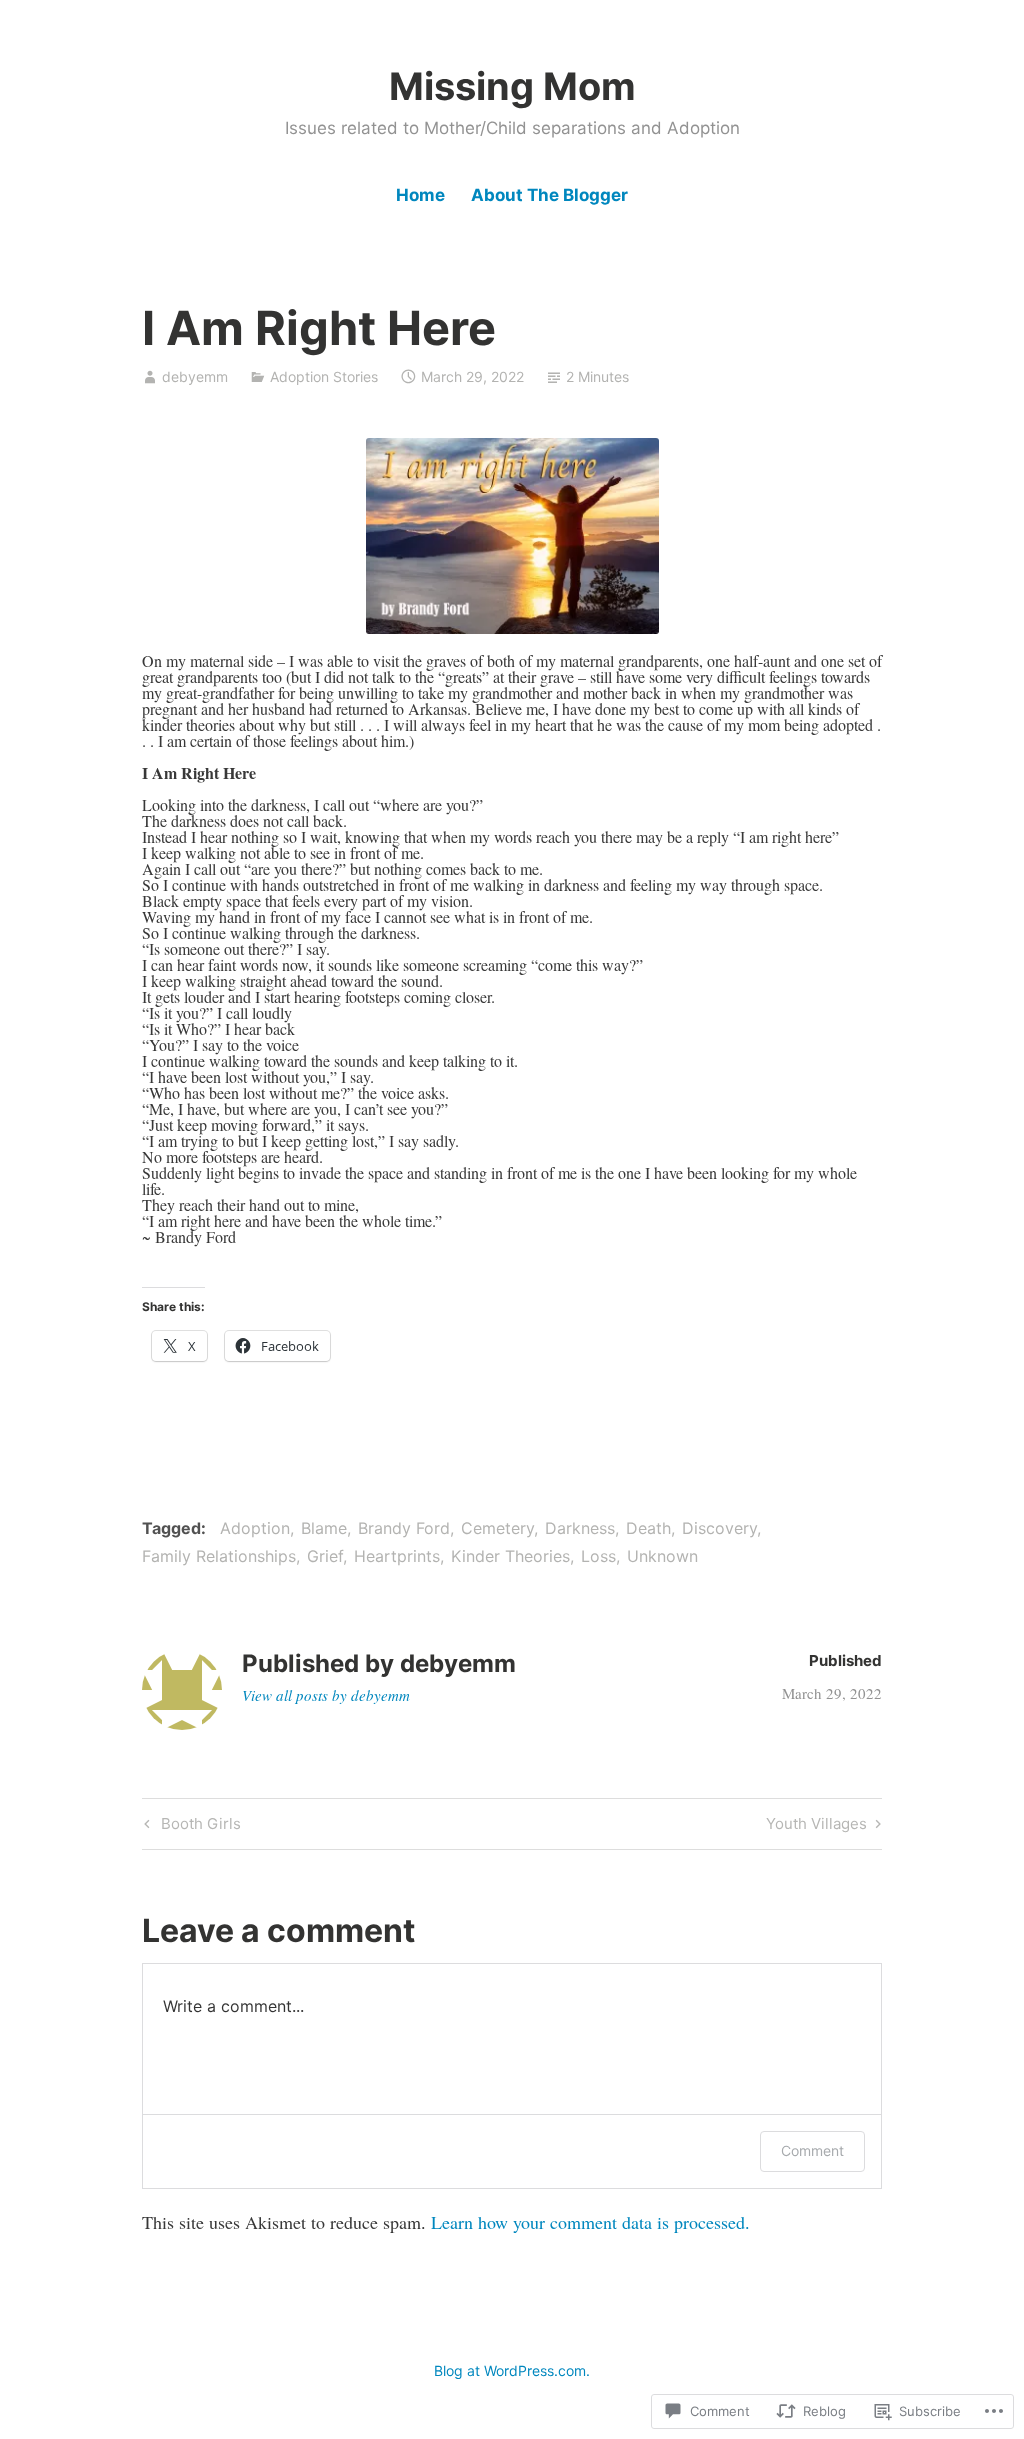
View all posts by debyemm (326, 1695)
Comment (812, 2150)
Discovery (719, 1528)
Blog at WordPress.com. (512, 2370)
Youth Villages (816, 1827)
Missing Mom (512, 86)
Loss (598, 1556)
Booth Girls (190, 1827)
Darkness (580, 1528)
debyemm (195, 376)
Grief (325, 1556)
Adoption (255, 1528)
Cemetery (497, 1528)
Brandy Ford (404, 1528)
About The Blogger (549, 195)
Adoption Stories (324, 376)
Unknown (662, 1556)
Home (420, 195)
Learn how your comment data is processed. (590, 2222)
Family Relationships (219, 1556)
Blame (324, 1528)
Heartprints (397, 1556)
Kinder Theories (510, 1556)
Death (648, 1528)
